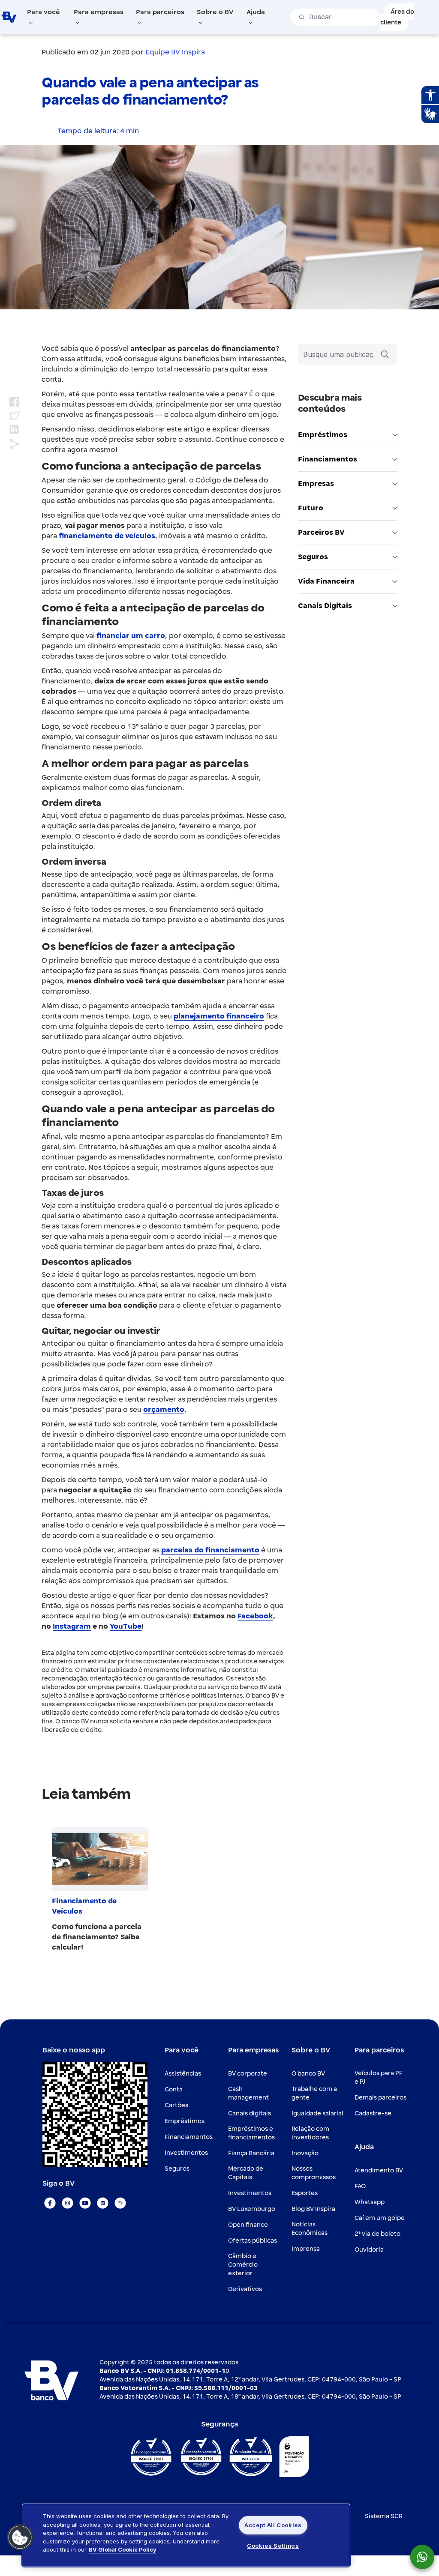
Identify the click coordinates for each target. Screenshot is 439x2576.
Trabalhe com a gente (314, 2093)
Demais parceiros (380, 2098)
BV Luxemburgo (252, 2209)
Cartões (176, 2105)
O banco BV (308, 2074)
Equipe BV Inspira (175, 52)
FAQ (360, 2186)
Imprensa (306, 2249)
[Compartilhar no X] (15, 416)
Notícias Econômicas (310, 2229)
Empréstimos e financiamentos (251, 2133)
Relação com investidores (310, 2133)
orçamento (164, 1410)
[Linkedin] (103, 2203)
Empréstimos (185, 2121)
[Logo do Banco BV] (9, 17)
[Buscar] (385, 354)
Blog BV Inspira (313, 2209)
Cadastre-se (373, 2113)
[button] (20, 2537)
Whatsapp (370, 2202)
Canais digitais (250, 2113)
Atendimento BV (379, 2170)
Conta (174, 2089)
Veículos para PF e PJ (379, 2077)
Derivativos (245, 2289)
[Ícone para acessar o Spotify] (120, 2203)
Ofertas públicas (253, 2241)
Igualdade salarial (317, 2113)
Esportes (305, 2193)
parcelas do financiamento (210, 1550)
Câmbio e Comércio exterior (243, 2265)
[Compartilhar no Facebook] (14, 402)
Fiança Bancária (251, 2153)
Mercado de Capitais (246, 2173)
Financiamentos (189, 2137)
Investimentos (186, 2153)
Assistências (183, 2074)
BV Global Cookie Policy (123, 2549)
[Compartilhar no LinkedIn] (14, 430)
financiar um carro (131, 636)
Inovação (305, 2153)
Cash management (248, 2093)
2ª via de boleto (377, 2234)
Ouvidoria (369, 2250)
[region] (186, 2535)
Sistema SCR (384, 2516)
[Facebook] (50, 2203)
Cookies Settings (273, 2546)
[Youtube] (85, 2203)
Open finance (248, 2225)
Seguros (177, 2169)
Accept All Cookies (273, 2525)
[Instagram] (68, 2203)
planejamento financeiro (219, 1016)
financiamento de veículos (107, 536)
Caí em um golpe (380, 2218)
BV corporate (248, 2074)
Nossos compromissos (314, 2173)
